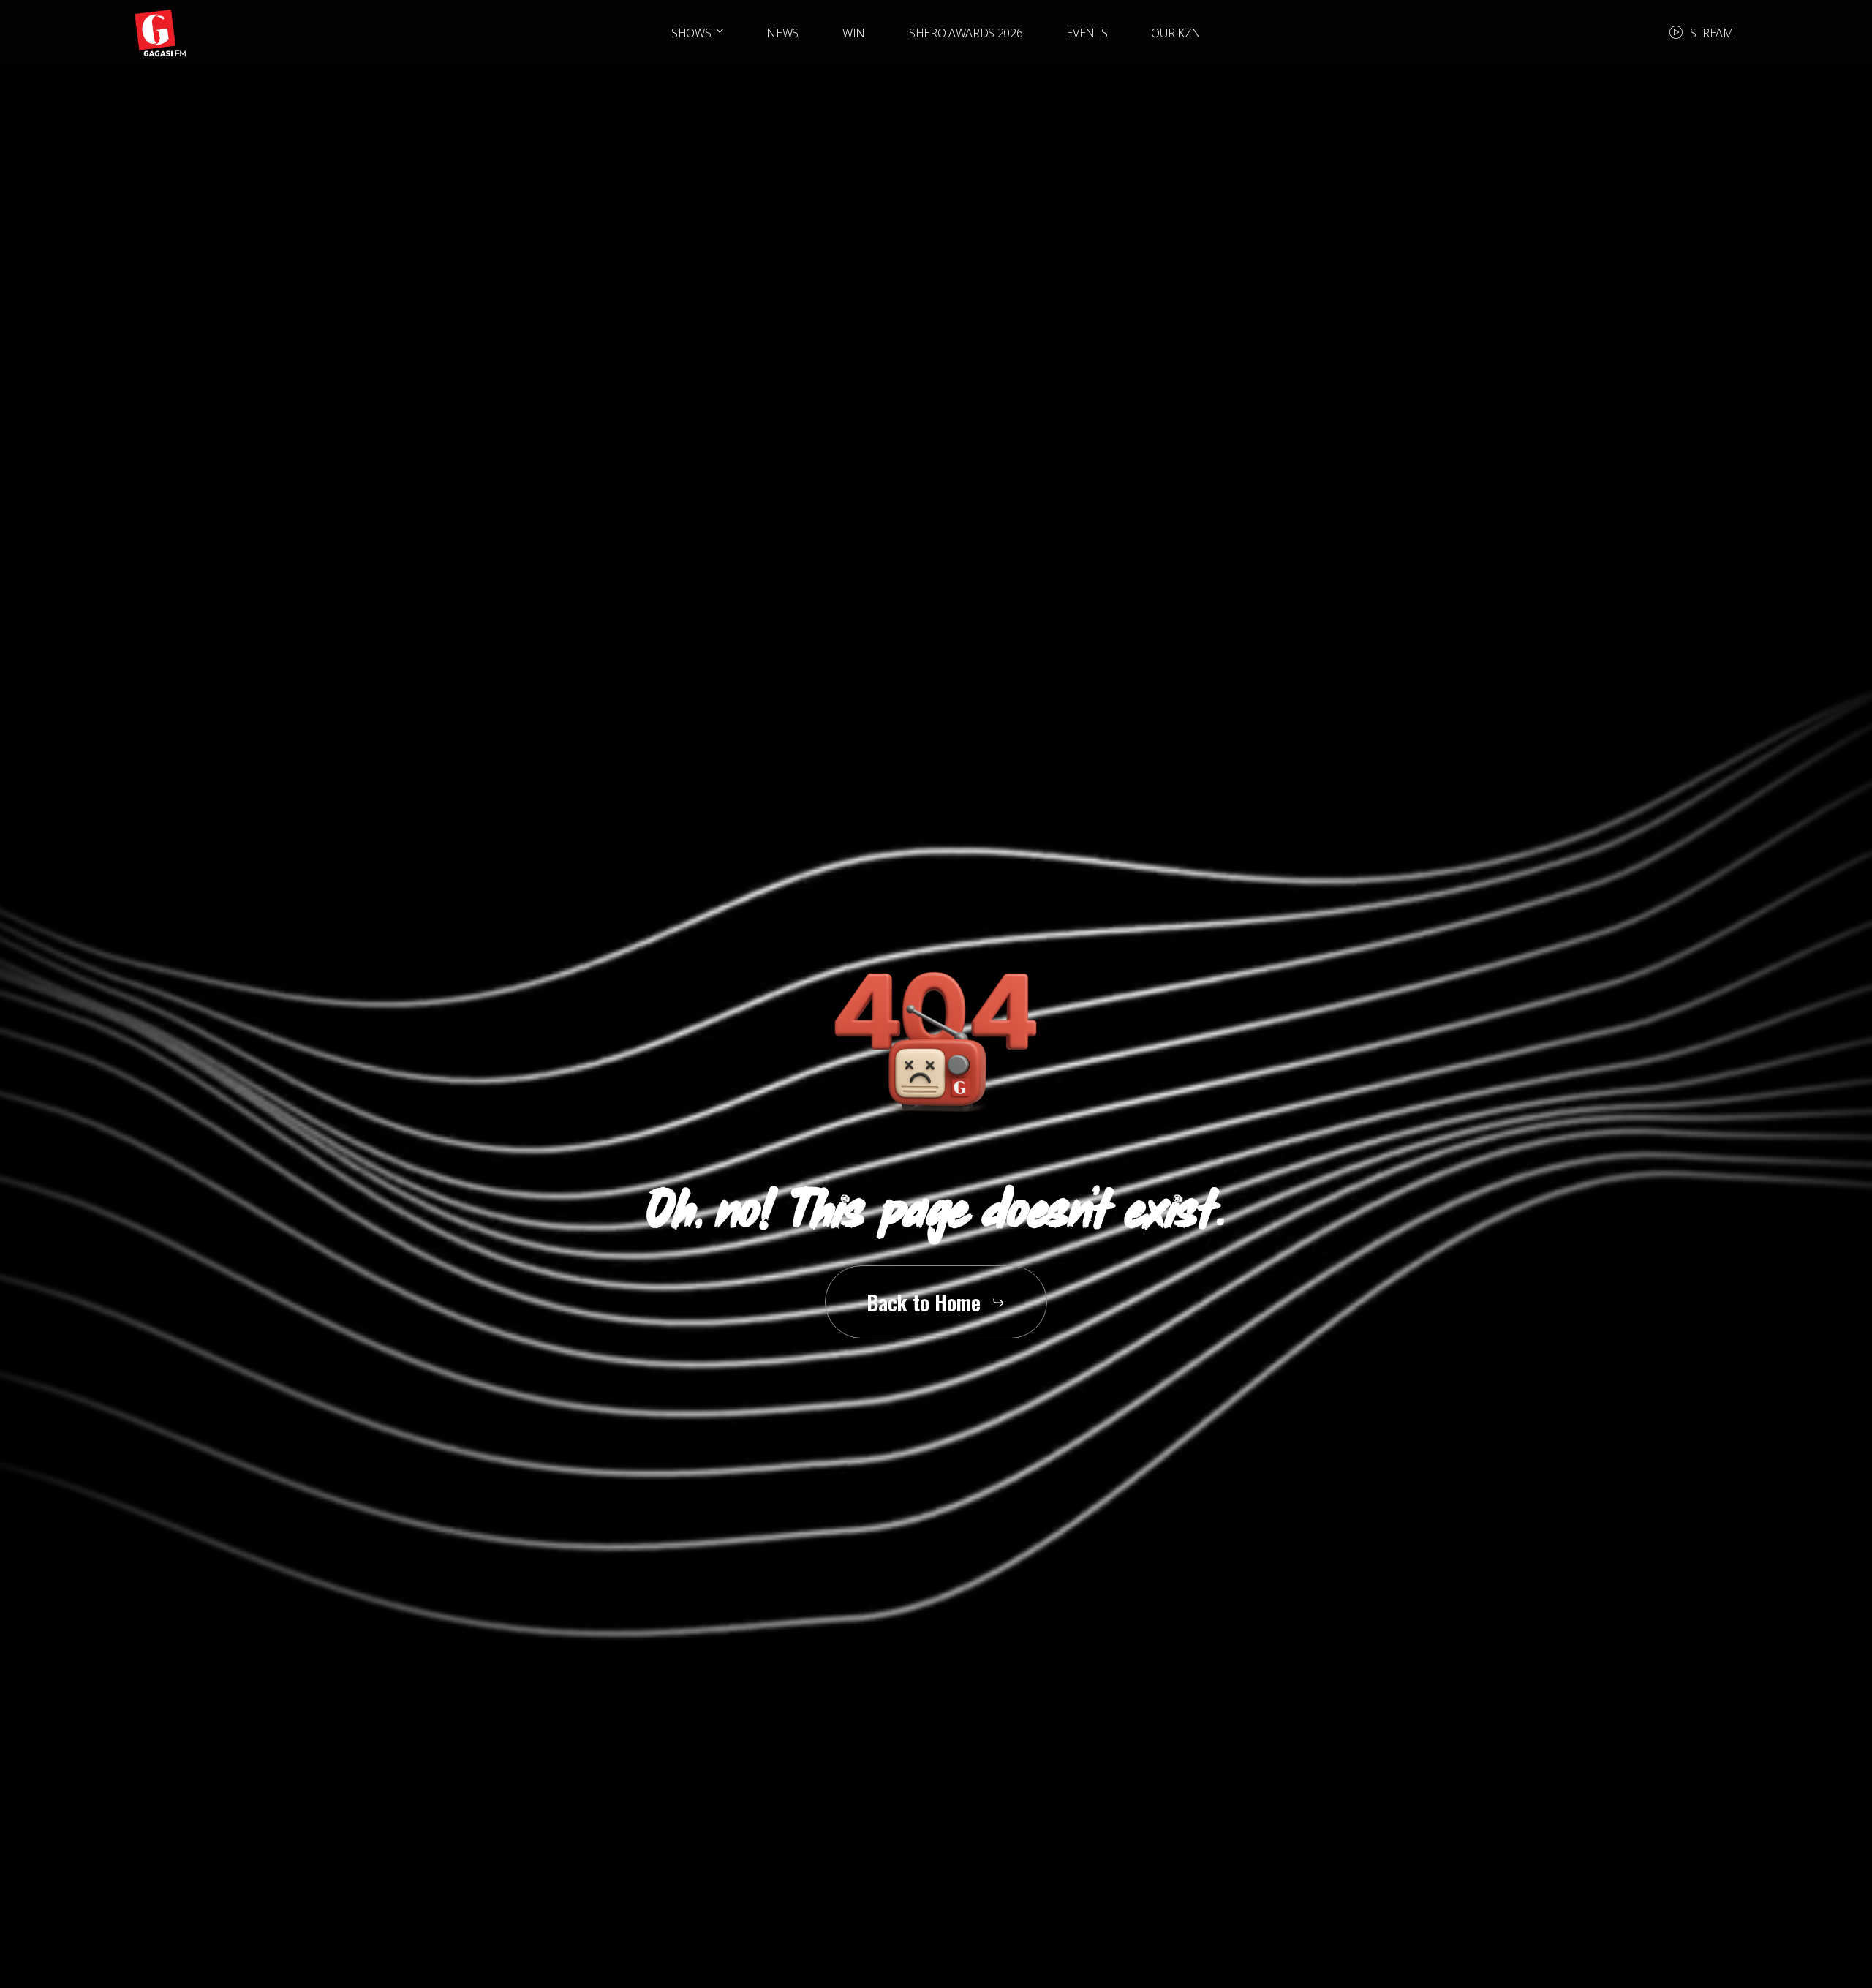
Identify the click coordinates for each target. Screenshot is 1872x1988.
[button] (936, 1302)
